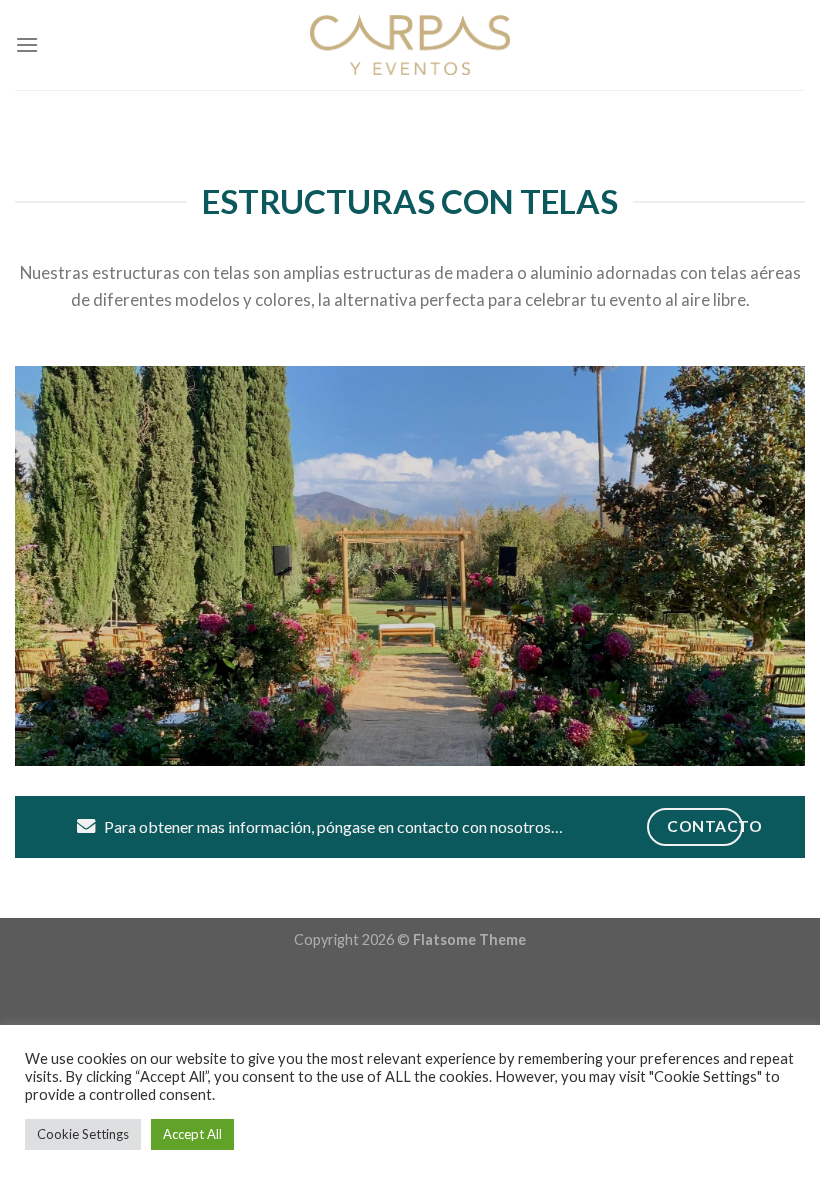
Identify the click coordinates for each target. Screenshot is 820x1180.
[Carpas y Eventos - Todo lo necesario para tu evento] (410, 45)
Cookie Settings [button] (83, 1134)
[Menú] (27, 44)
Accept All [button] (192, 1134)
